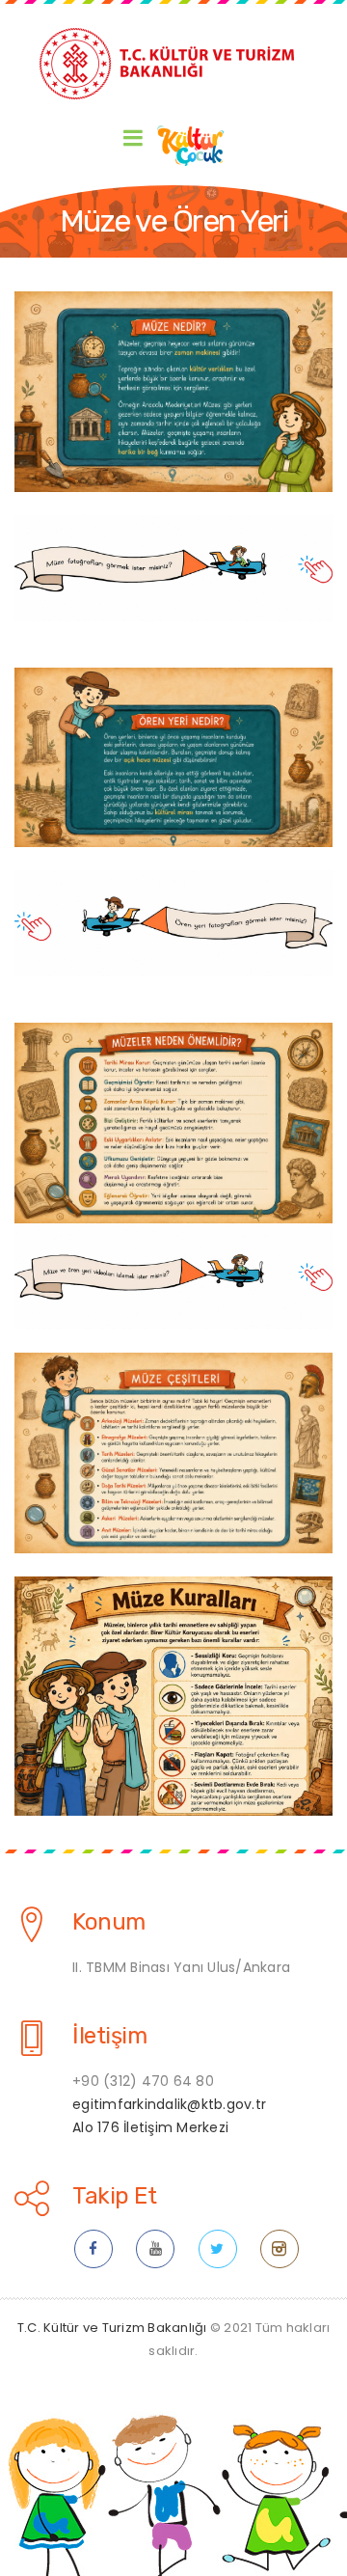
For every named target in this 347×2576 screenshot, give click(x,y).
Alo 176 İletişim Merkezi (150, 2127)
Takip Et (114, 2196)
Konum (109, 1922)
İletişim (109, 2036)
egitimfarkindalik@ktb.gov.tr (169, 2104)
